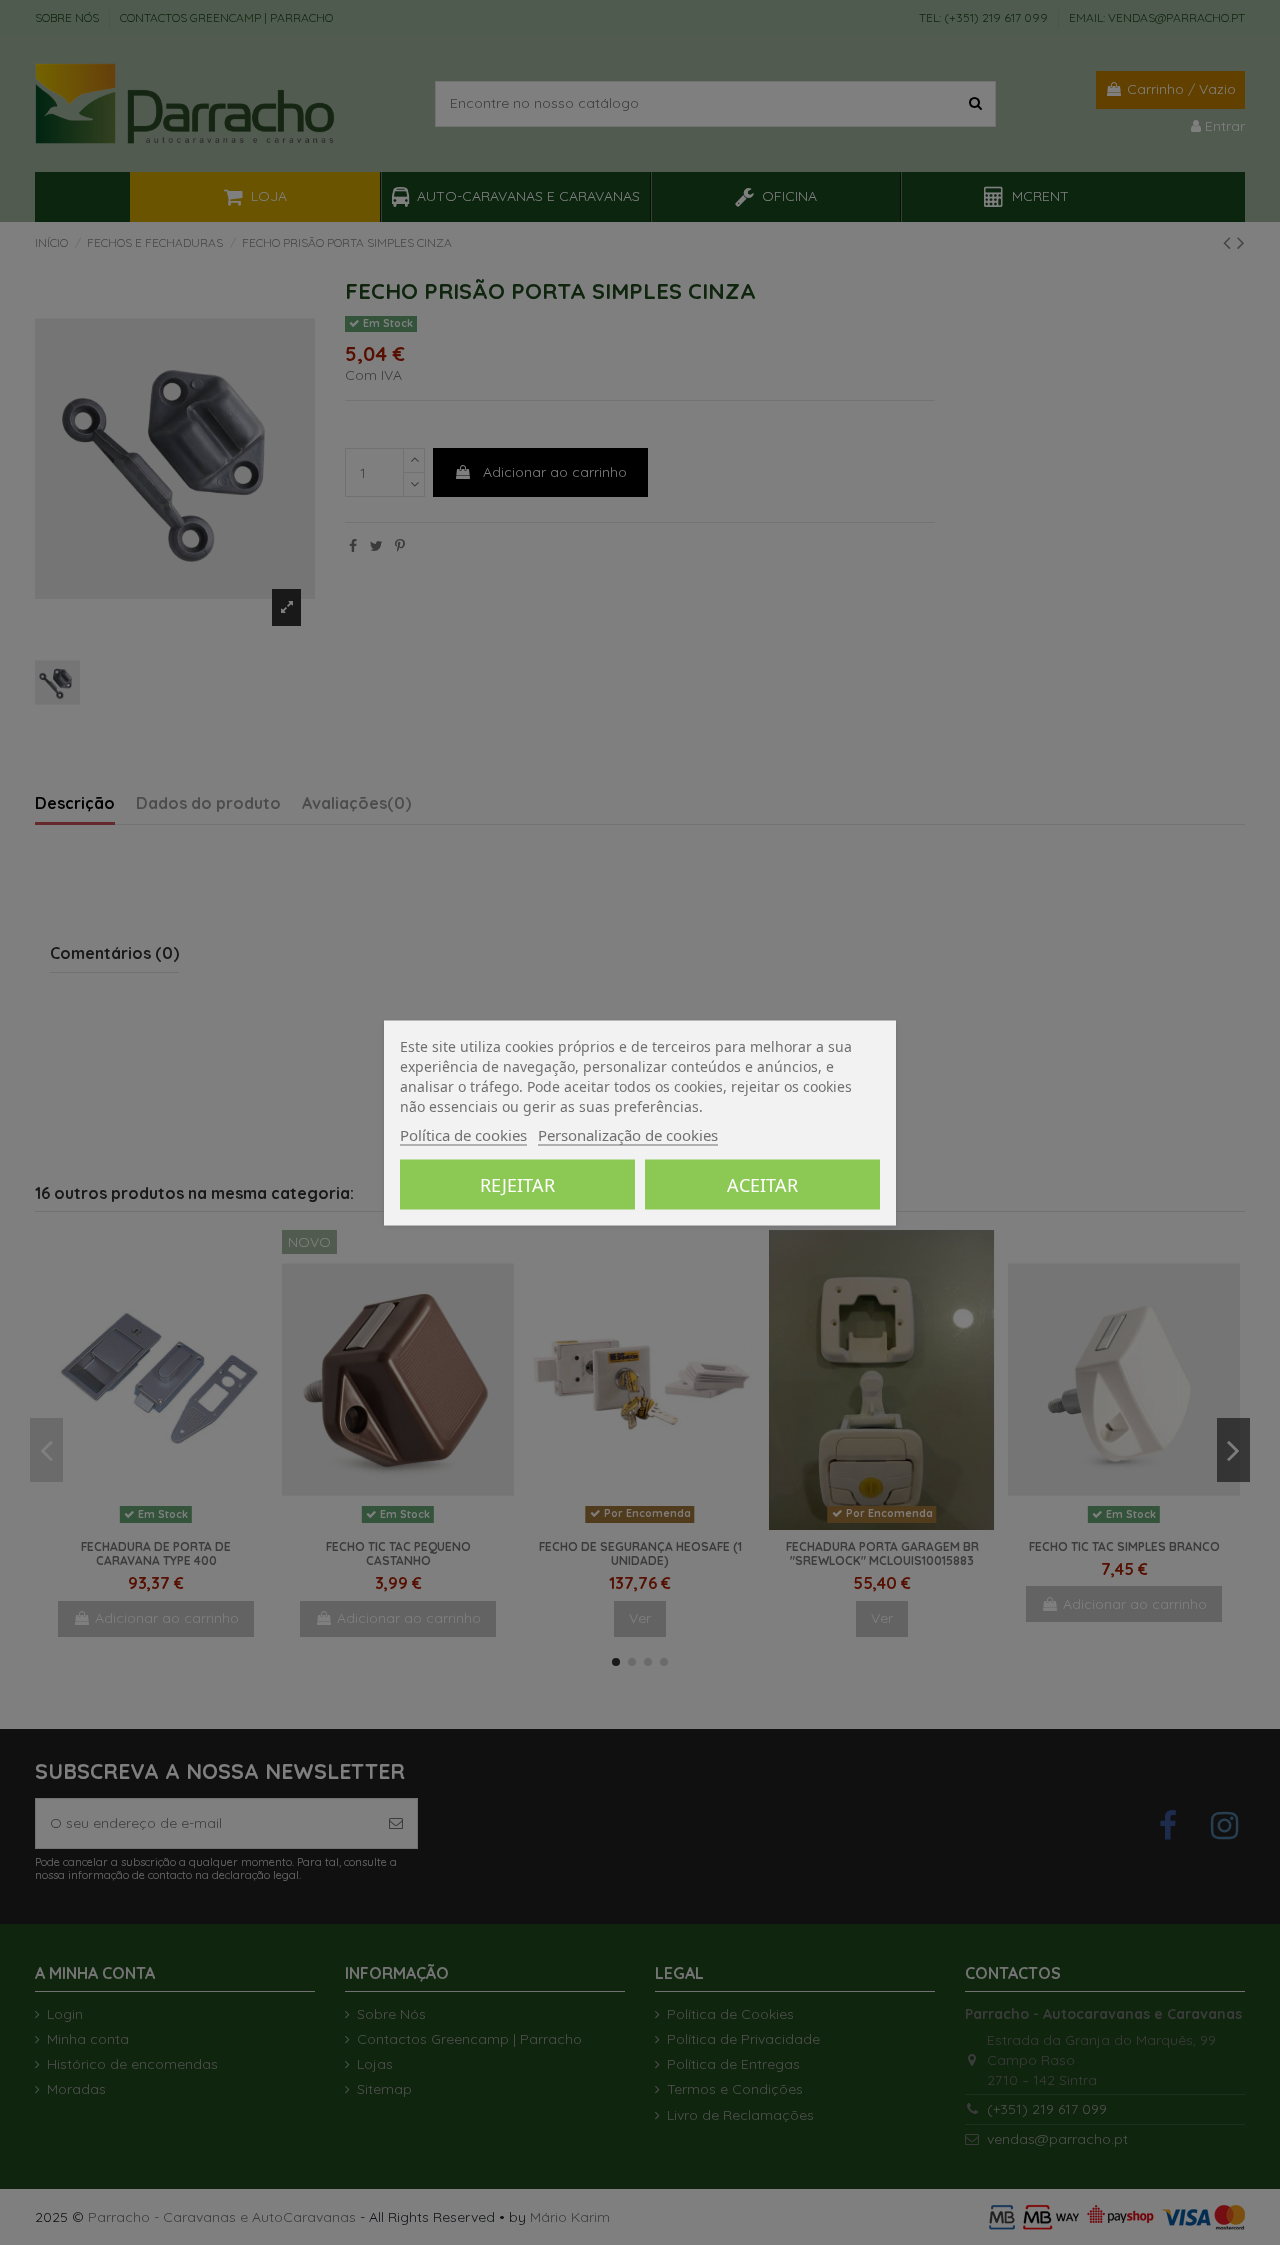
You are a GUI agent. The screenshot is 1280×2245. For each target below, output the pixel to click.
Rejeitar (517, 1184)
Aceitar (762, 1184)
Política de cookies (463, 1134)
